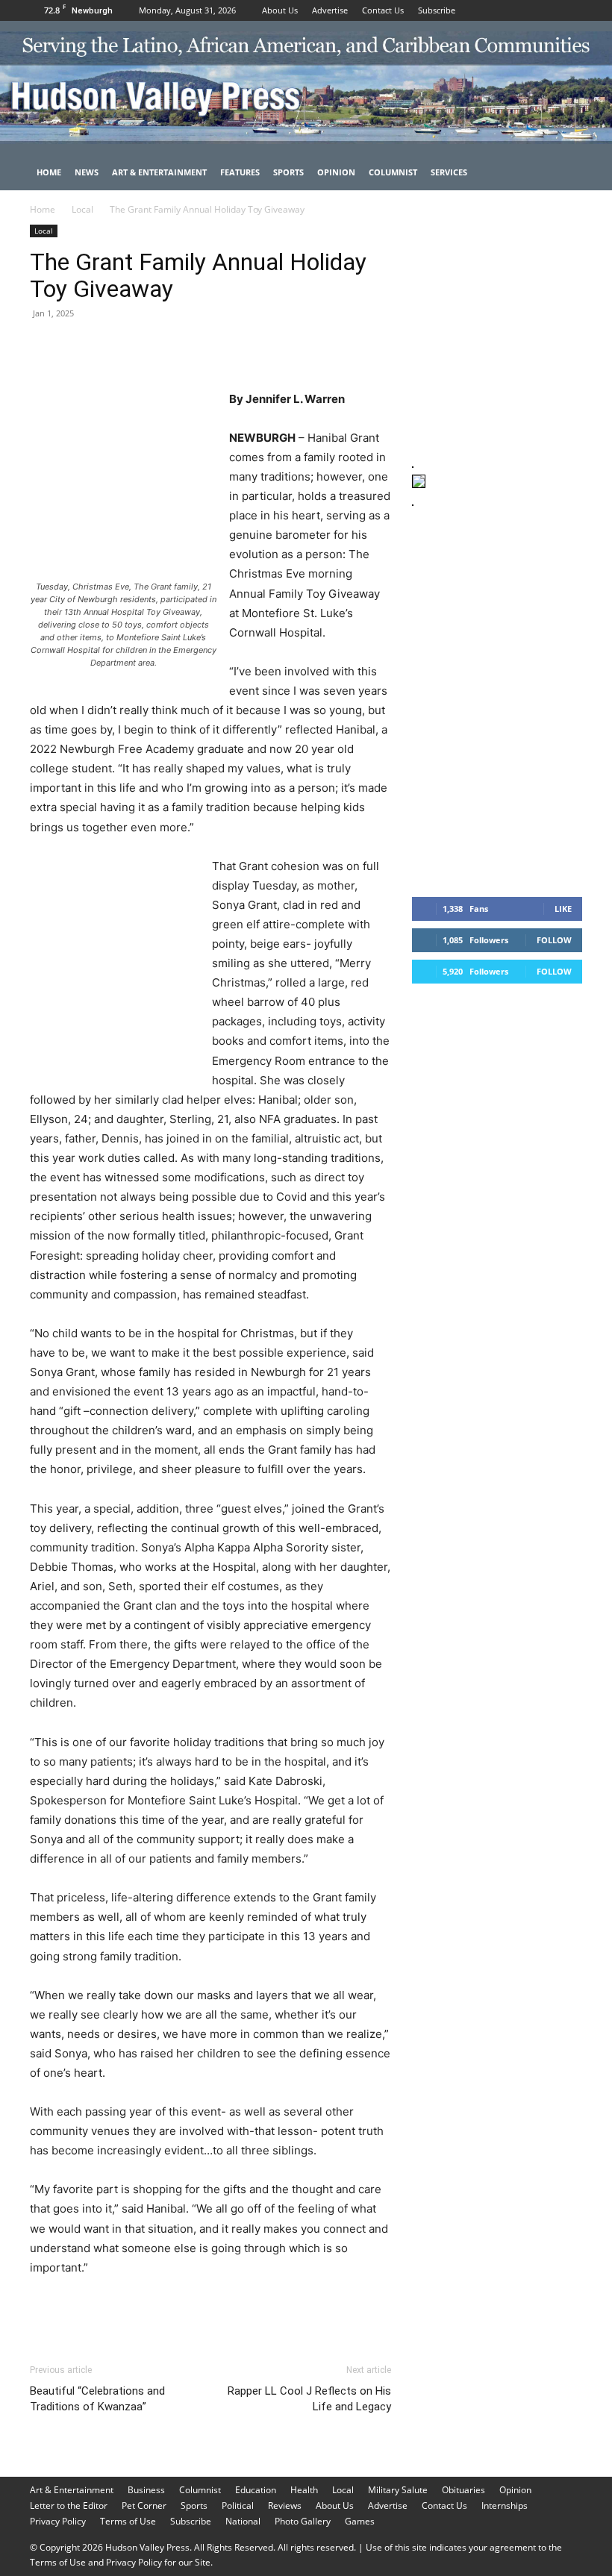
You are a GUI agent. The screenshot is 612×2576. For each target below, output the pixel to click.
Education (256, 2490)
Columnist (393, 172)
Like (563, 909)
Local (82, 209)
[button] (564, 173)
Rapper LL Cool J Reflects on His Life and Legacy (309, 2399)
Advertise (330, 10)
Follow (554, 940)
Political (238, 2505)
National (243, 2521)
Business (146, 2490)
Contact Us (383, 10)
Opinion (336, 172)
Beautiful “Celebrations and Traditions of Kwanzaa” (97, 2399)
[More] (320, 347)
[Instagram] (546, 10)
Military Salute (398, 2490)
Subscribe (437, 10)
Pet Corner (144, 2505)
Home (49, 172)
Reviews (285, 2505)
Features (240, 172)
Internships (505, 2505)
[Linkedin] (182, 347)
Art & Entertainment (159, 172)
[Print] (216, 347)
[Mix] (251, 347)
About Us (280, 10)
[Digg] (285, 347)
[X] (571, 10)
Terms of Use (128, 2521)
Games (360, 2521)
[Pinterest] (113, 347)
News (87, 172)
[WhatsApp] (148, 347)
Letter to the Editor (69, 2505)
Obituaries (463, 2490)
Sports (288, 172)
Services (449, 172)
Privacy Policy (58, 2521)
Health (304, 2490)
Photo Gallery (303, 2521)
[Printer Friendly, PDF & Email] (319, 2308)
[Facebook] (522, 10)
